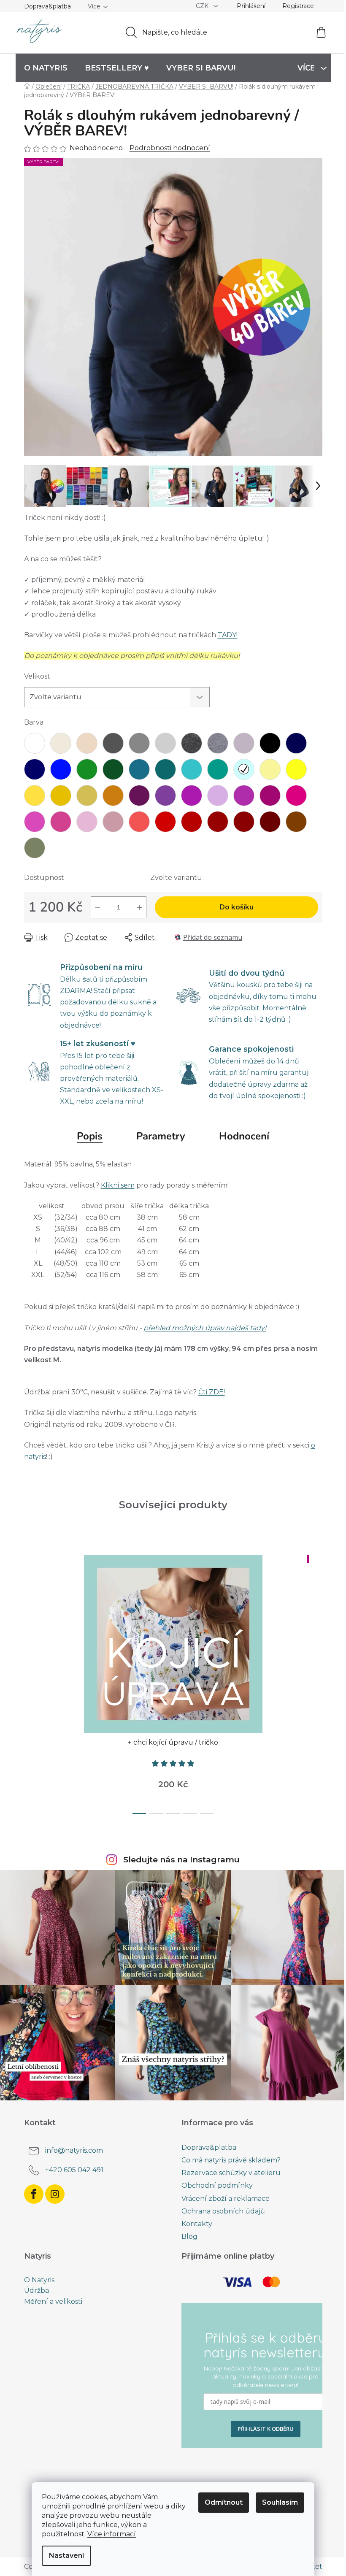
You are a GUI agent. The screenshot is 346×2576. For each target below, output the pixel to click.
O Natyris (39, 2280)
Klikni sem (118, 1185)
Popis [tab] (90, 1136)
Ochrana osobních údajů (223, 2211)
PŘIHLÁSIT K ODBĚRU (266, 2429)
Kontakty (197, 2224)
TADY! (228, 635)
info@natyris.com (74, 2150)
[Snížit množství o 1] (97, 907)
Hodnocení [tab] (244, 1136)
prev (31, 1682)
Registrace (298, 6)
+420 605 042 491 (74, 2170)
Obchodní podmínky (217, 2185)
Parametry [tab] (161, 1136)
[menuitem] (46, 68)
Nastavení (66, 2556)
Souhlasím (280, 2502)
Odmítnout (224, 2502)
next (316, 1682)
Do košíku (237, 907)
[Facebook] (34, 2194)
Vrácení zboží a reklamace (226, 2199)
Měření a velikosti (53, 2302)
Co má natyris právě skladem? (231, 2160)
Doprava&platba (47, 6)
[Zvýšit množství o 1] (140, 907)
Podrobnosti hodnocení (170, 148)
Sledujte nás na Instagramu (181, 1859)
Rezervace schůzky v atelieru (231, 2173)
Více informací (112, 2534)
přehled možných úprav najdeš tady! (205, 1328)
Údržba (36, 2291)
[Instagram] (55, 2194)
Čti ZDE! (212, 1392)
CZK (203, 6)
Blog (189, 2236)
